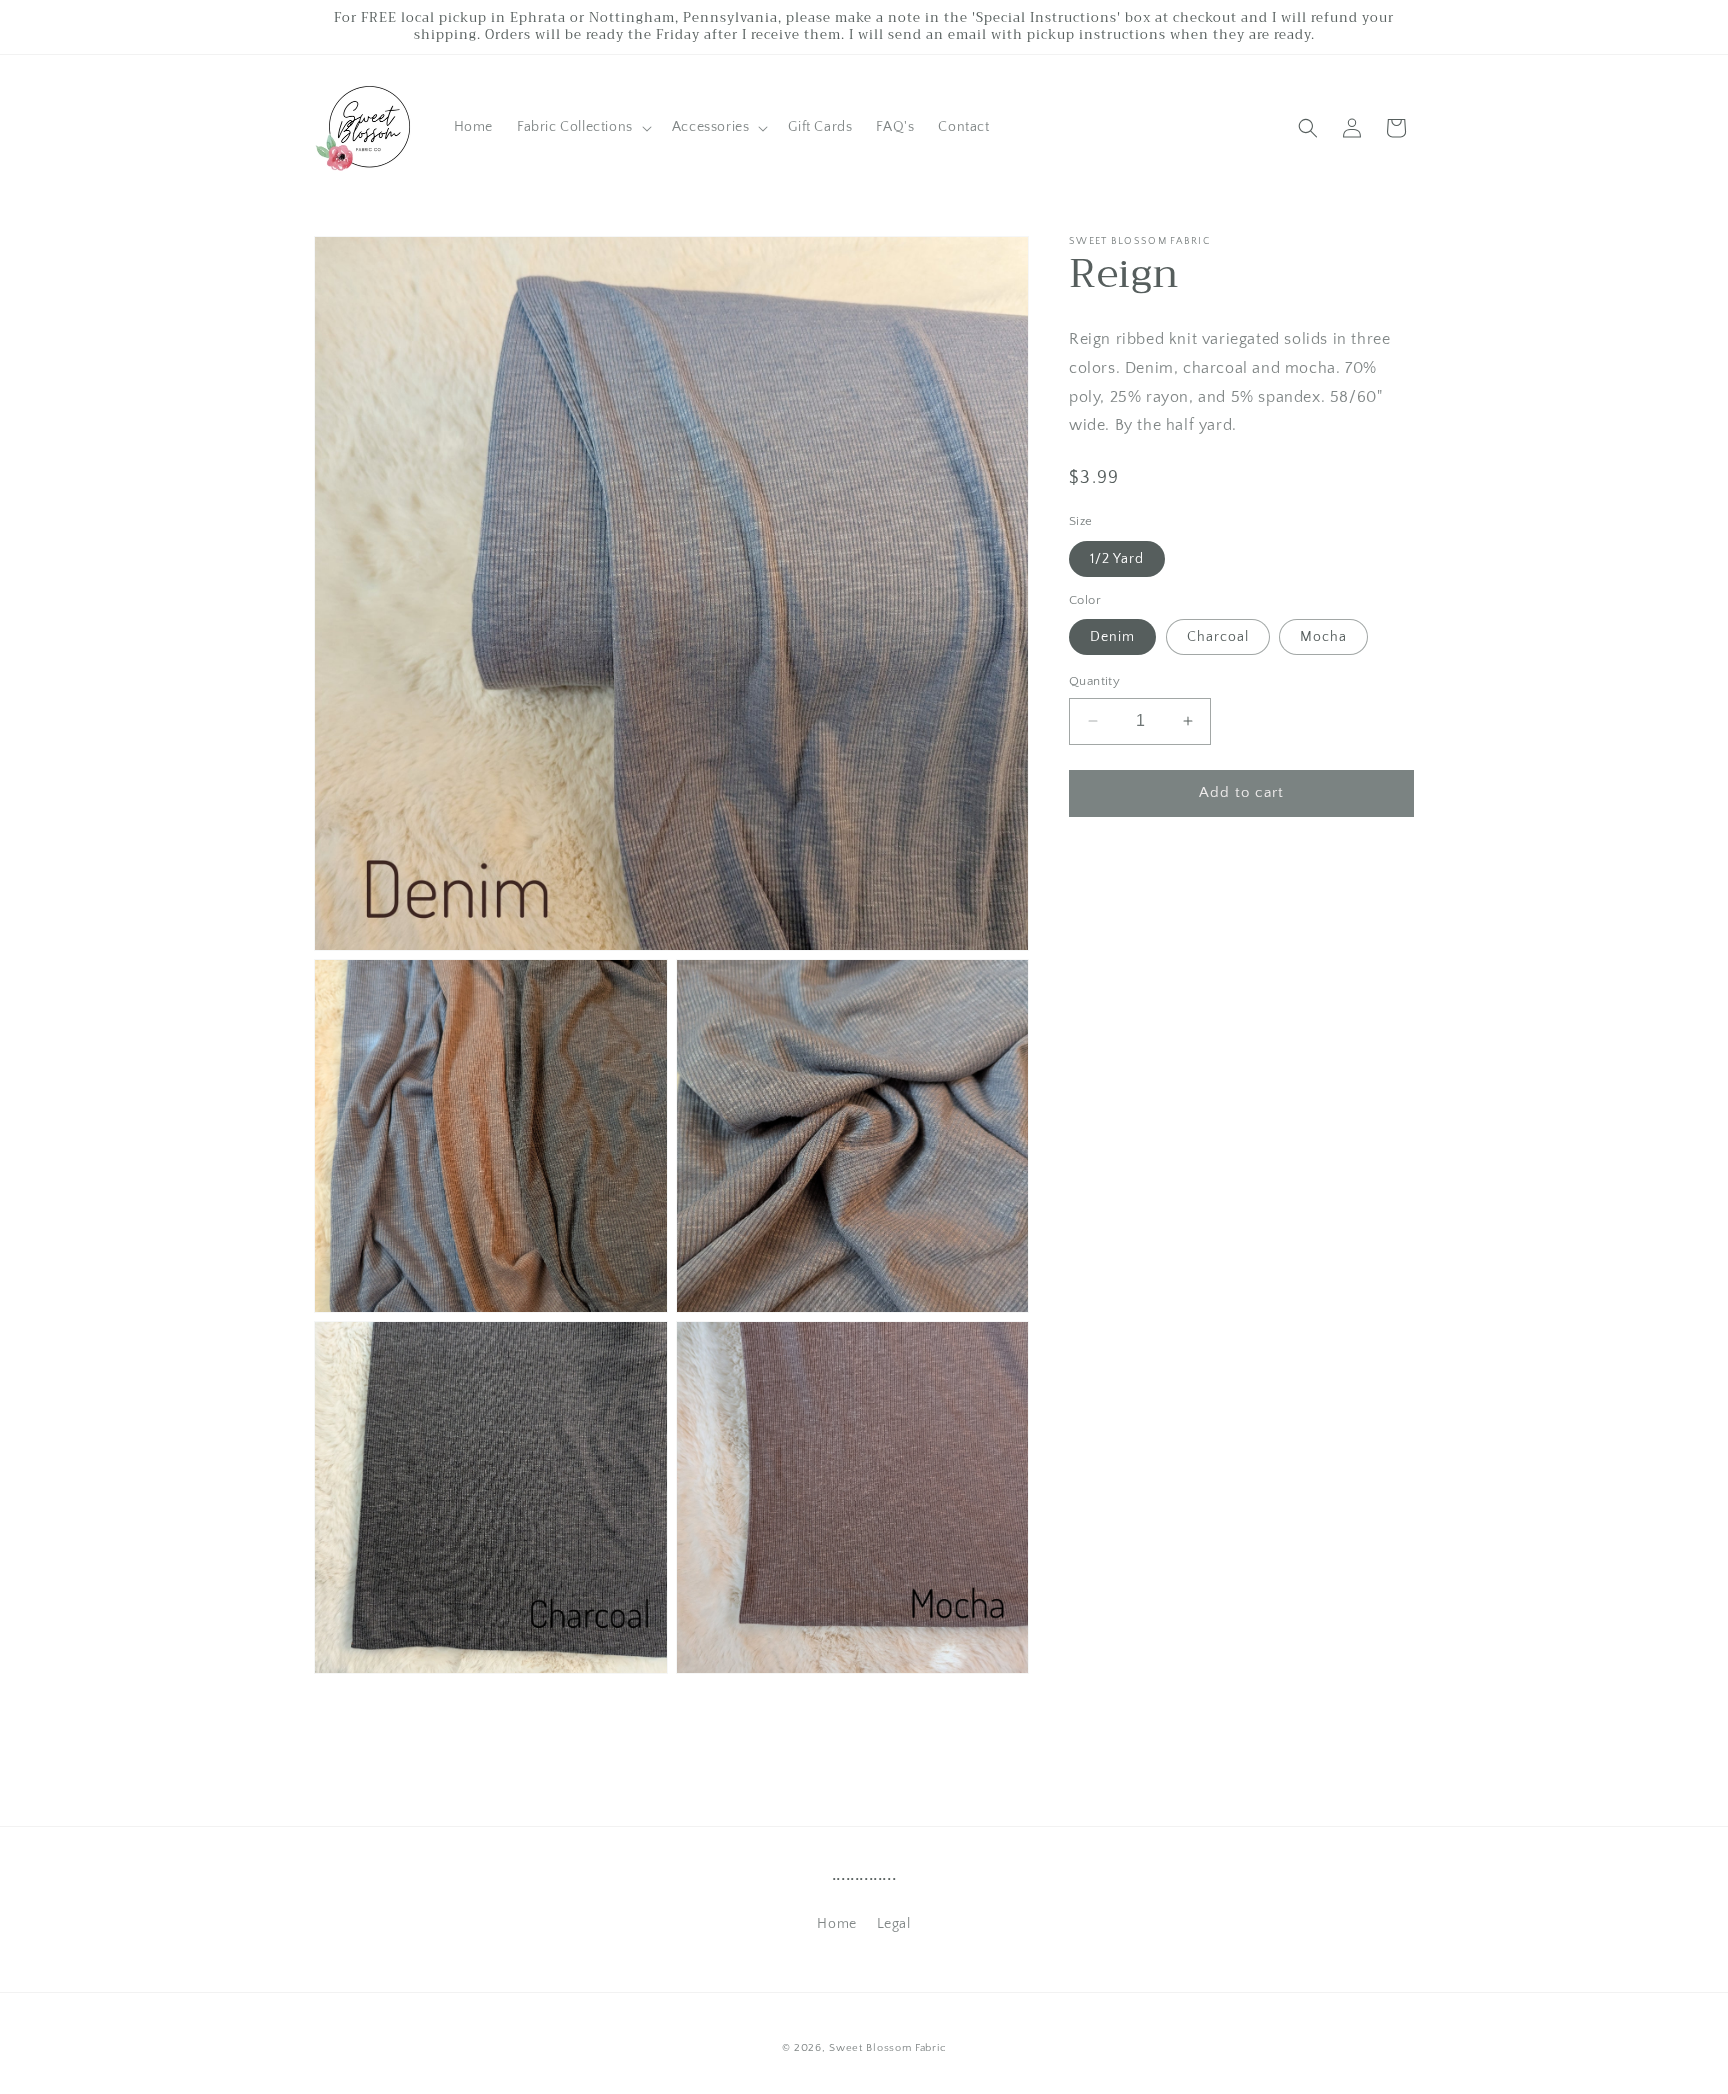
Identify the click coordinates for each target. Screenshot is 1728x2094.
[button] (582, 127)
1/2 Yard (1117, 559)
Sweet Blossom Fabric (887, 2048)
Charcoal (1218, 637)
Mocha (1323, 637)
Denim (1112, 637)
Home (836, 1924)
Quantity (1094, 681)
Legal (894, 1924)
